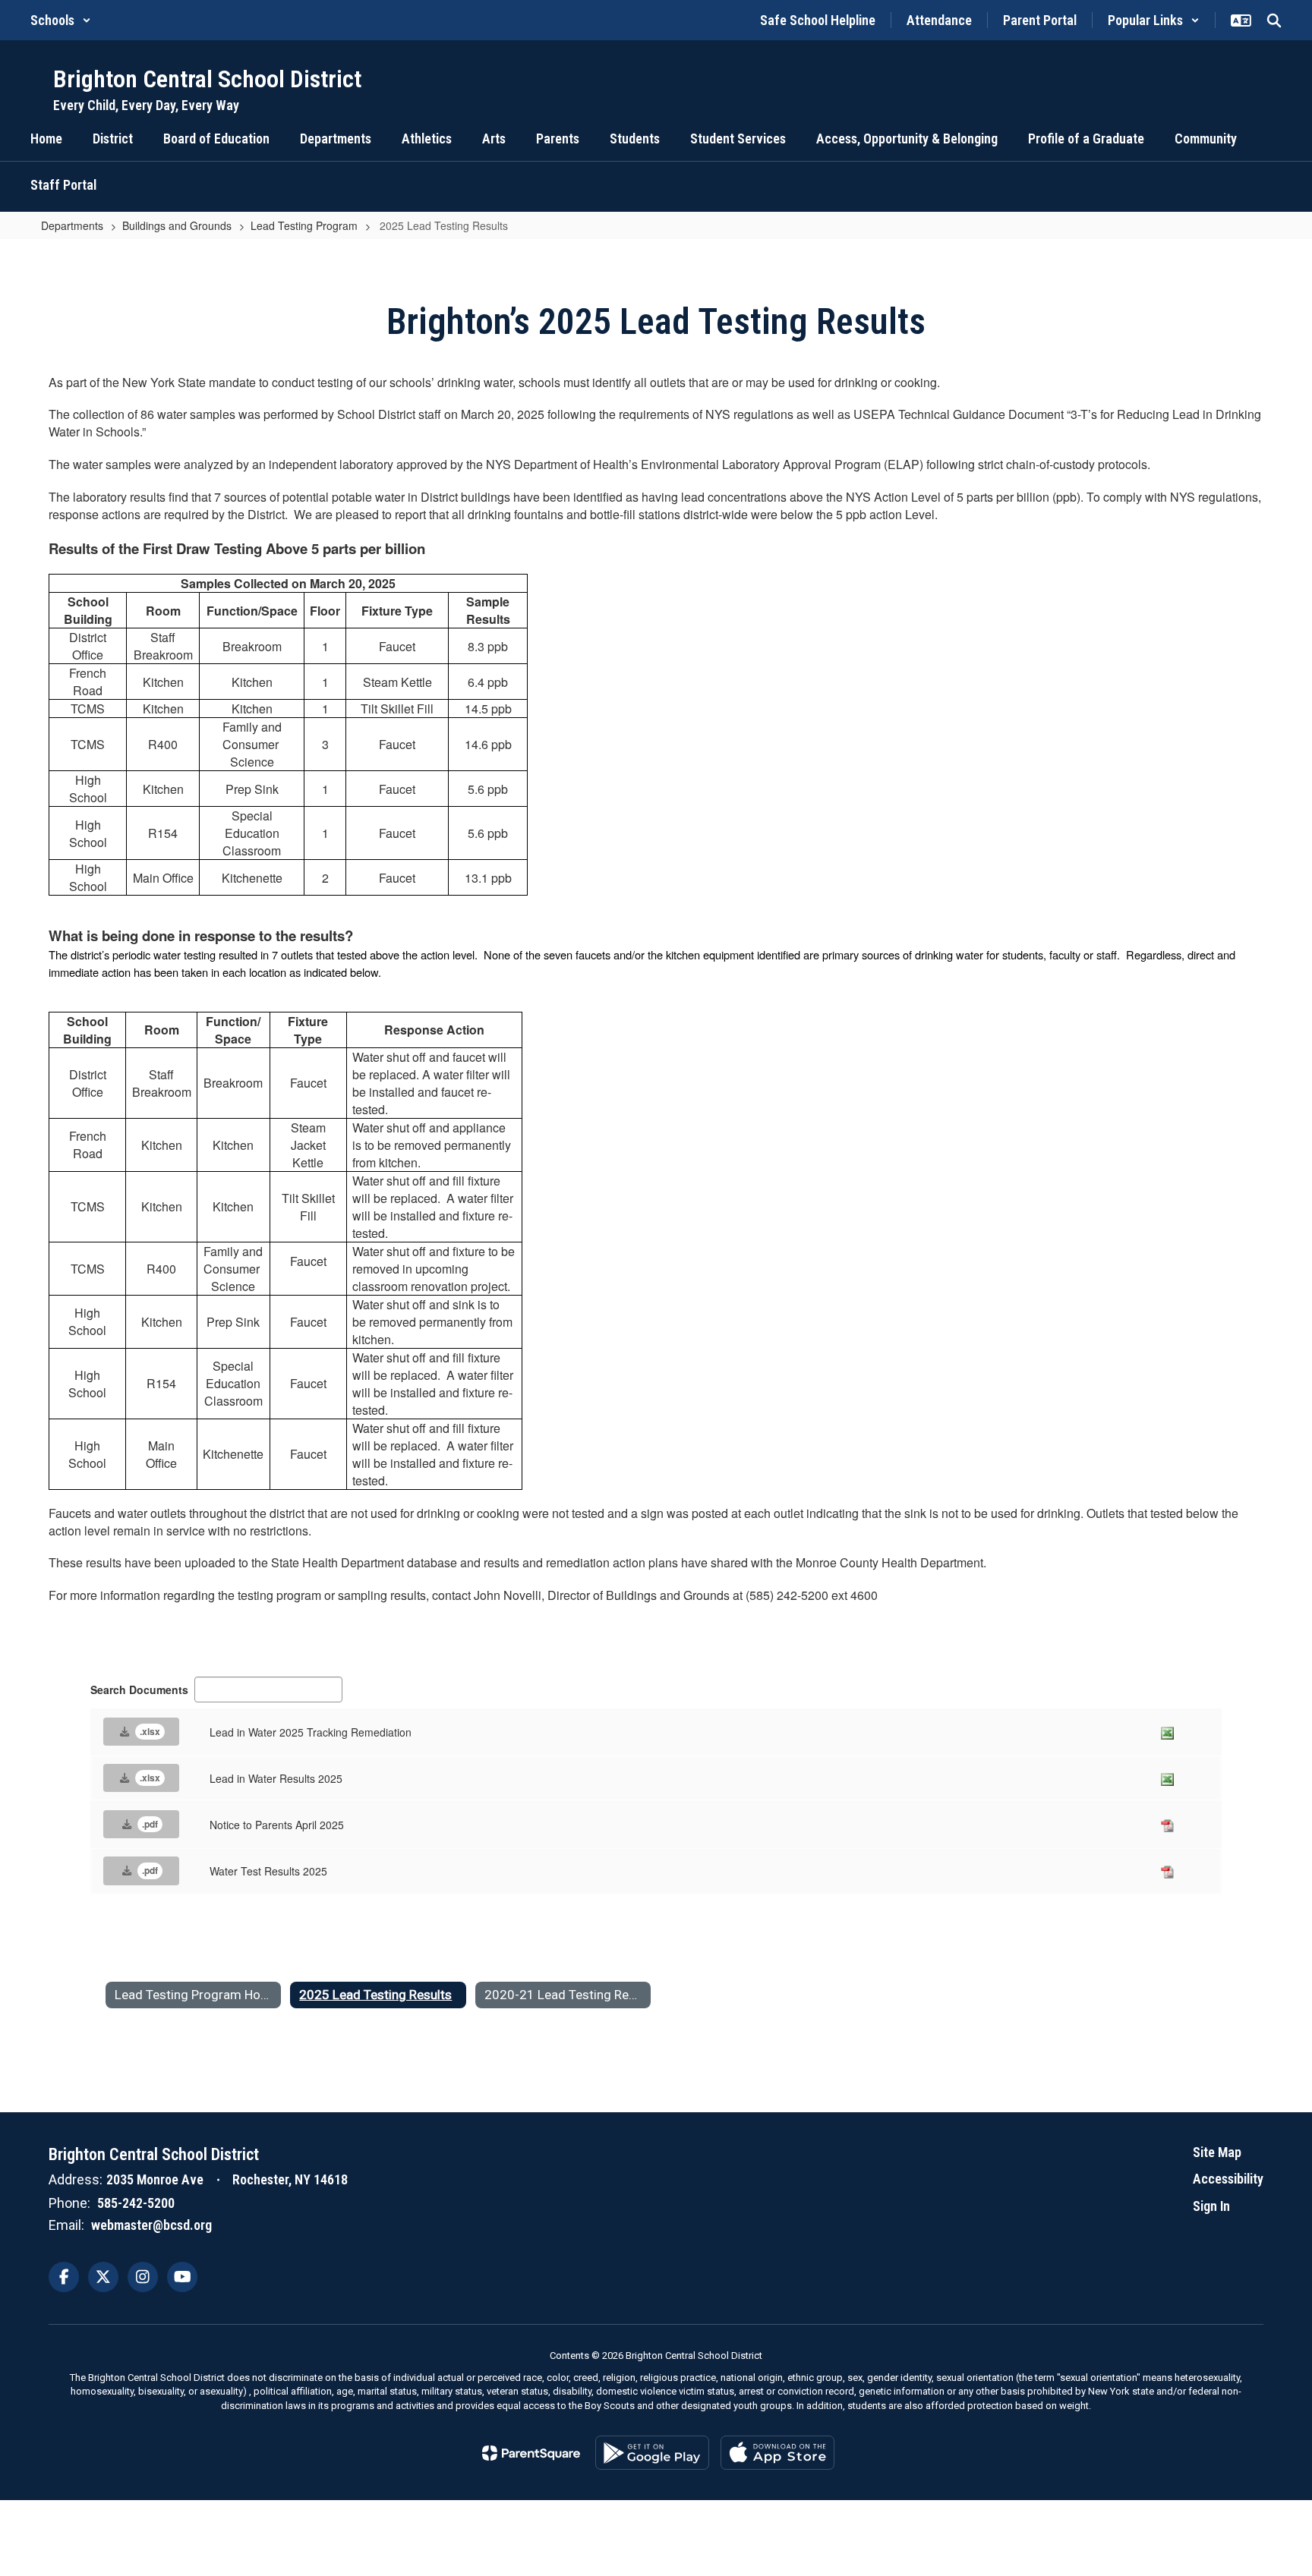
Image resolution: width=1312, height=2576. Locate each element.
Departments (72, 225)
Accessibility (1228, 2179)
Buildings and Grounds (177, 225)
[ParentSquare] (531, 2453)
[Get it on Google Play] (652, 2453)
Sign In (1211, 2206)
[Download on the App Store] (777, 2453)
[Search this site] (1274, 20)
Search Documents (139, 1690)
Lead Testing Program (304, 225)
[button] (61, 20)
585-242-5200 (136, 2203)
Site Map (1217, 2152)
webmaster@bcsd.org (151, 2225)
